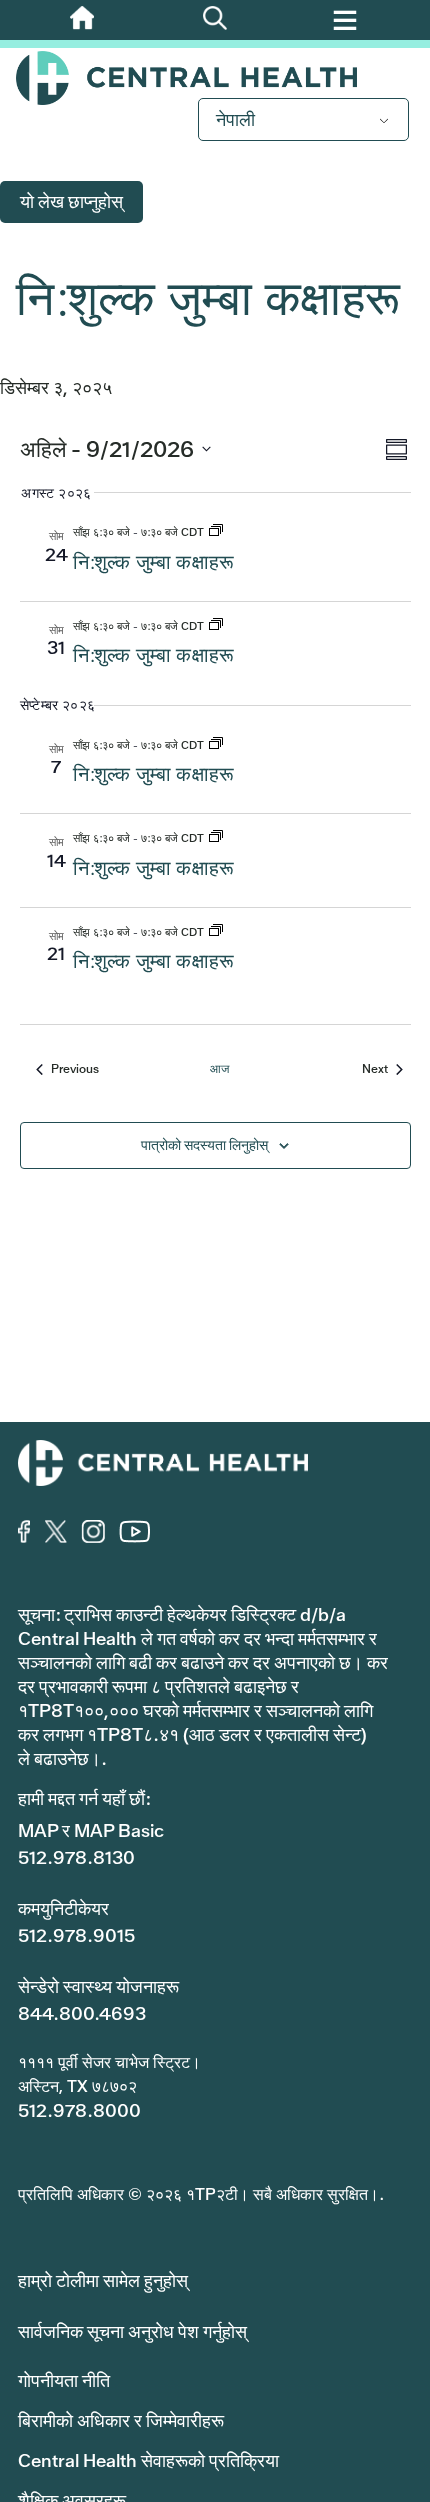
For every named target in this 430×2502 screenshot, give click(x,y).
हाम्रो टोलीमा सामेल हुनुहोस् (103, 2280)
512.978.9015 (76, 1935)
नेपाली (235, 119)
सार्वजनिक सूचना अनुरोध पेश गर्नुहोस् (132, 2331)
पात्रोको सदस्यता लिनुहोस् (204, 1145)
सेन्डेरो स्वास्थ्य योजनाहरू (98, 1986)
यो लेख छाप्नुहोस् (71, 201)
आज (219, 1069)
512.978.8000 (79, 2110)
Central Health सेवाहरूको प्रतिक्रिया (148, 2460)
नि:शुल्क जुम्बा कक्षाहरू (154, 562)
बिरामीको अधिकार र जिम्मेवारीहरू (121, 2420)
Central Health (215, 78)
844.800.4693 (82, 2013)
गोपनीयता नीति (64, 2380)
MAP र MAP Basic (91, 1830)
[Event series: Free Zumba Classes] (216, 532)
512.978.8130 (76, 1857)
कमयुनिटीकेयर (63, 1908)
